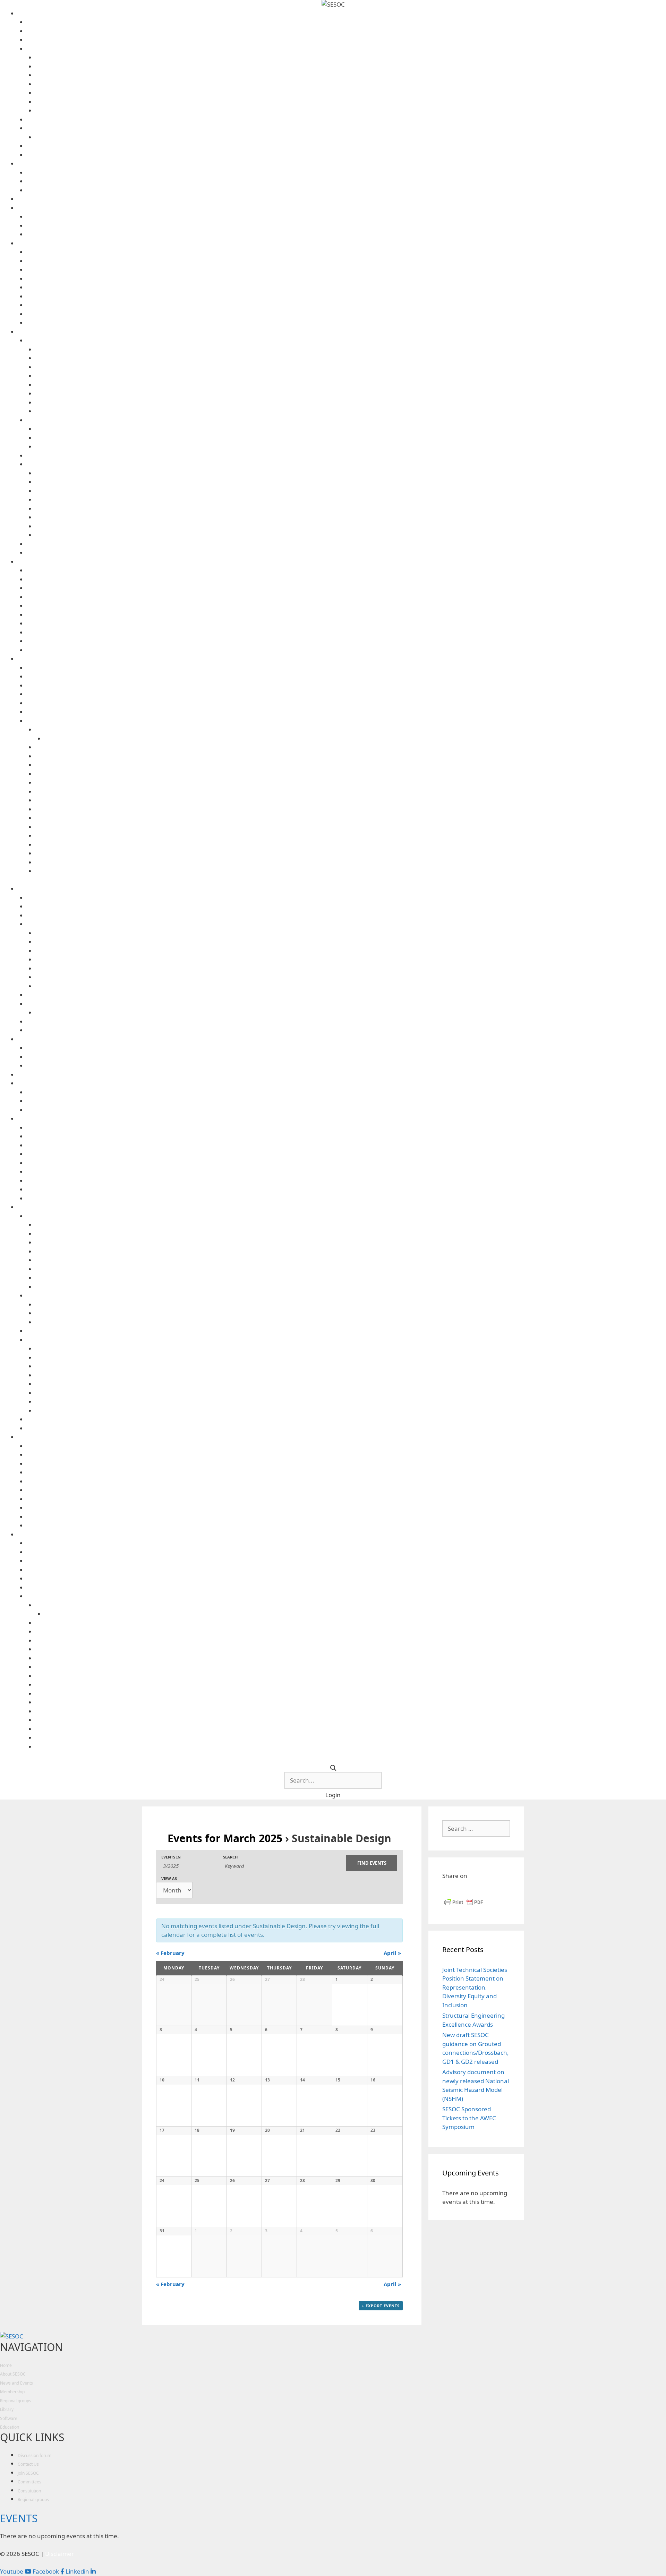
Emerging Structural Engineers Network (346, 226)
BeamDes (346, 570)
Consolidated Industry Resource (346, 685)
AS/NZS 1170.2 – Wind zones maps (346, 676)
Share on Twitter (483, 1888)
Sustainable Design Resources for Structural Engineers (346, 712)
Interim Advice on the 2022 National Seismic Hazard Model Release (351, 729)
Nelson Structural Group (346, 279)
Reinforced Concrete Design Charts (351, 818)
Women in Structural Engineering (346, 234)
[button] (333, 1795)
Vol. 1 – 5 (351, 411)
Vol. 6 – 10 (351, 402)
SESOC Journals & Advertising (346, 340)
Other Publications (346, 464)
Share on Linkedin (466, 1888)
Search (230, 1857)
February (170, 1953)
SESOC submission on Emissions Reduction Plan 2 (351, 535)
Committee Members (346, 31)
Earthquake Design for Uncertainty (351, 765)
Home (6, 2365)
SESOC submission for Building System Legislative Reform (351, 509)
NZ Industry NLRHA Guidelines (351, 800)
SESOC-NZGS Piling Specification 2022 (346, 703)
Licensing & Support (346, 641)
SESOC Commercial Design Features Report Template (351, 827)
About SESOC (342, 13)
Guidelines (346, 721)
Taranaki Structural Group (346, 296)
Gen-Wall (346, 597)
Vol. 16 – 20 (351, 385)
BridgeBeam (346, 579)
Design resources (342, 659)
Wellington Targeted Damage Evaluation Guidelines (351, 871)
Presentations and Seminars (346, 544)
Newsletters (346, 456)
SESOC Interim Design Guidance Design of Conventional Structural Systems (351, 853)
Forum (342, 199)
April (392, 1953)
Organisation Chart (351, 110)
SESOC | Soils (346, 623)
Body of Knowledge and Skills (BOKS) (351, 473)
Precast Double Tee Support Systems (351, 809)
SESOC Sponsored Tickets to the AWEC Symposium (469, 2118)
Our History (346, 119)
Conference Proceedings (346, 420)
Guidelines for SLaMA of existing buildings (351, 783)
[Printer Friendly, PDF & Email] (464, 1905)
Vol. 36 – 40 (351, 349)
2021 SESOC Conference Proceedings (351, 438)
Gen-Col (346, 588)
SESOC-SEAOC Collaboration (346, 217)
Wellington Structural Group (346, 323)
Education (10, 2427)
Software (342, 562)
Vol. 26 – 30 (351, 367)
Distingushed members (346, 40)
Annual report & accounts (351, 57)
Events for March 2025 (225, 1838)
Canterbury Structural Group (346, 261)
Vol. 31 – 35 (351, 358)
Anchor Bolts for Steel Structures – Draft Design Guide (351, 774)
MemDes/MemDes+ (346, 606)
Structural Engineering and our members (346, 146)
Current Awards (351, 137)
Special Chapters (342, 208)
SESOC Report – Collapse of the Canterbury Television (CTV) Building (351, 500)
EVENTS (19, 2518)
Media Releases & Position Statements (346, 181)
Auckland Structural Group (346, 252)
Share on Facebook (450, 1888)
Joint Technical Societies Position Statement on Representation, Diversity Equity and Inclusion (475, 1987)
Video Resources (346, 553)
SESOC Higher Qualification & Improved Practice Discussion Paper (351, 491)
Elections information (351, 93)
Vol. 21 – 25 (351, 376)
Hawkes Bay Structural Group (346, 270)
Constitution (351, 84)
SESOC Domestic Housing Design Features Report (351, 845)
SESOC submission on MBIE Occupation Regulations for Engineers (351, 517)
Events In (171, 1857)
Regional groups (342, 243)
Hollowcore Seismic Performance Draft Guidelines (351, 792)
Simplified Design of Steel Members (351, 862)
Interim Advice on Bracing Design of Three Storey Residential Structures (351, 747)
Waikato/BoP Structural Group (346, 314)
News (346, 190)
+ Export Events (381, 2306)
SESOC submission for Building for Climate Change (351, 526)
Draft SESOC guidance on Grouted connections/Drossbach (351, 756)
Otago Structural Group (346, 287)
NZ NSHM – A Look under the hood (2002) (355, 739)
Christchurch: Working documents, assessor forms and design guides (351, 482)
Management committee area (351, 102)
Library (342, 332)
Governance (346, 49)
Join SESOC (346, 155)
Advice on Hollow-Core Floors (346, 694)
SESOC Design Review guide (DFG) (351, 836)
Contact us (346, 22)
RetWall (346, 615)
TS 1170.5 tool (346, 668)
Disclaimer (346, 632)
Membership (12, 2392)
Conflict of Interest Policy (351, 75)
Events (346, 173)
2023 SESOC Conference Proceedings (351, 429)
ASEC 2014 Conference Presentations (351, 446)
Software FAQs (346, 650)
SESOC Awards (346, 128)
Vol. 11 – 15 (351, 393)
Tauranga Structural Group (346, 305)
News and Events (342, 164)
